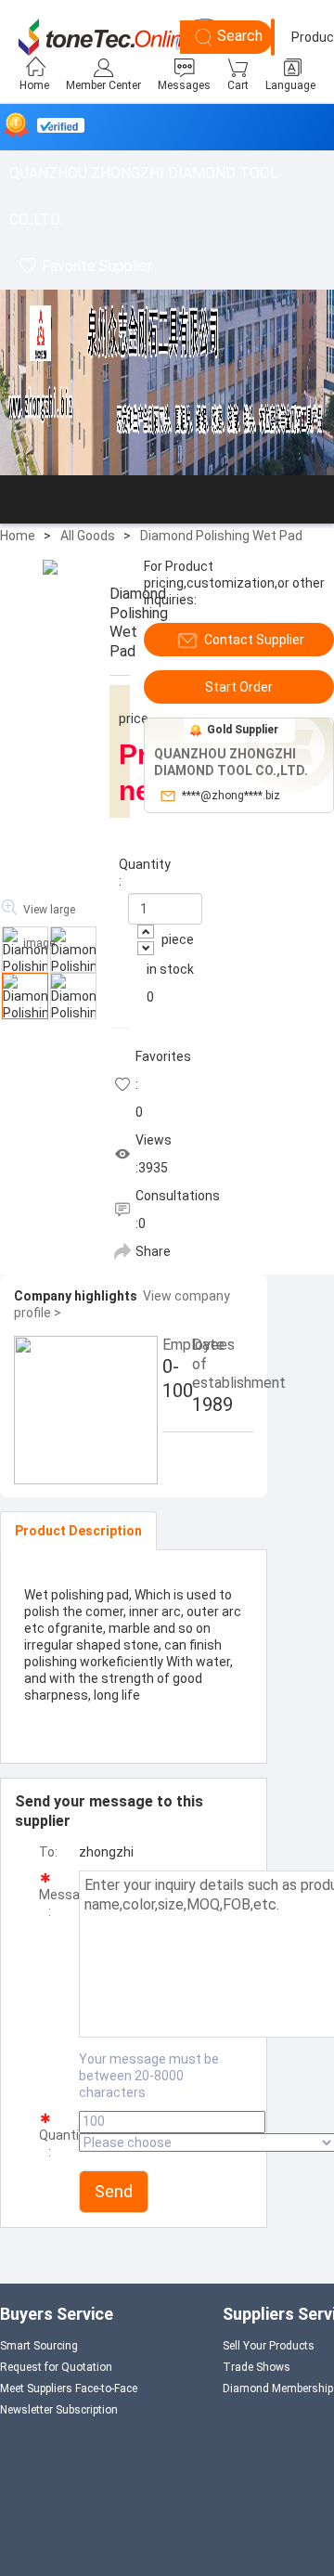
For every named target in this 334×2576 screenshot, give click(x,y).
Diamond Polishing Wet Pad (221, 536)
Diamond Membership (278, 2388)
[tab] (78, 1531)
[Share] (122, 1251)
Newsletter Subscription (59, 2410)
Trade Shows (257, 2367)
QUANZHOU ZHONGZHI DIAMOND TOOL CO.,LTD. (144, 196)
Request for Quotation (56, 2367)
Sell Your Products (269, 2346)
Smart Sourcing (39, 2346)
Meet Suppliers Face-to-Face (69, 2388)
